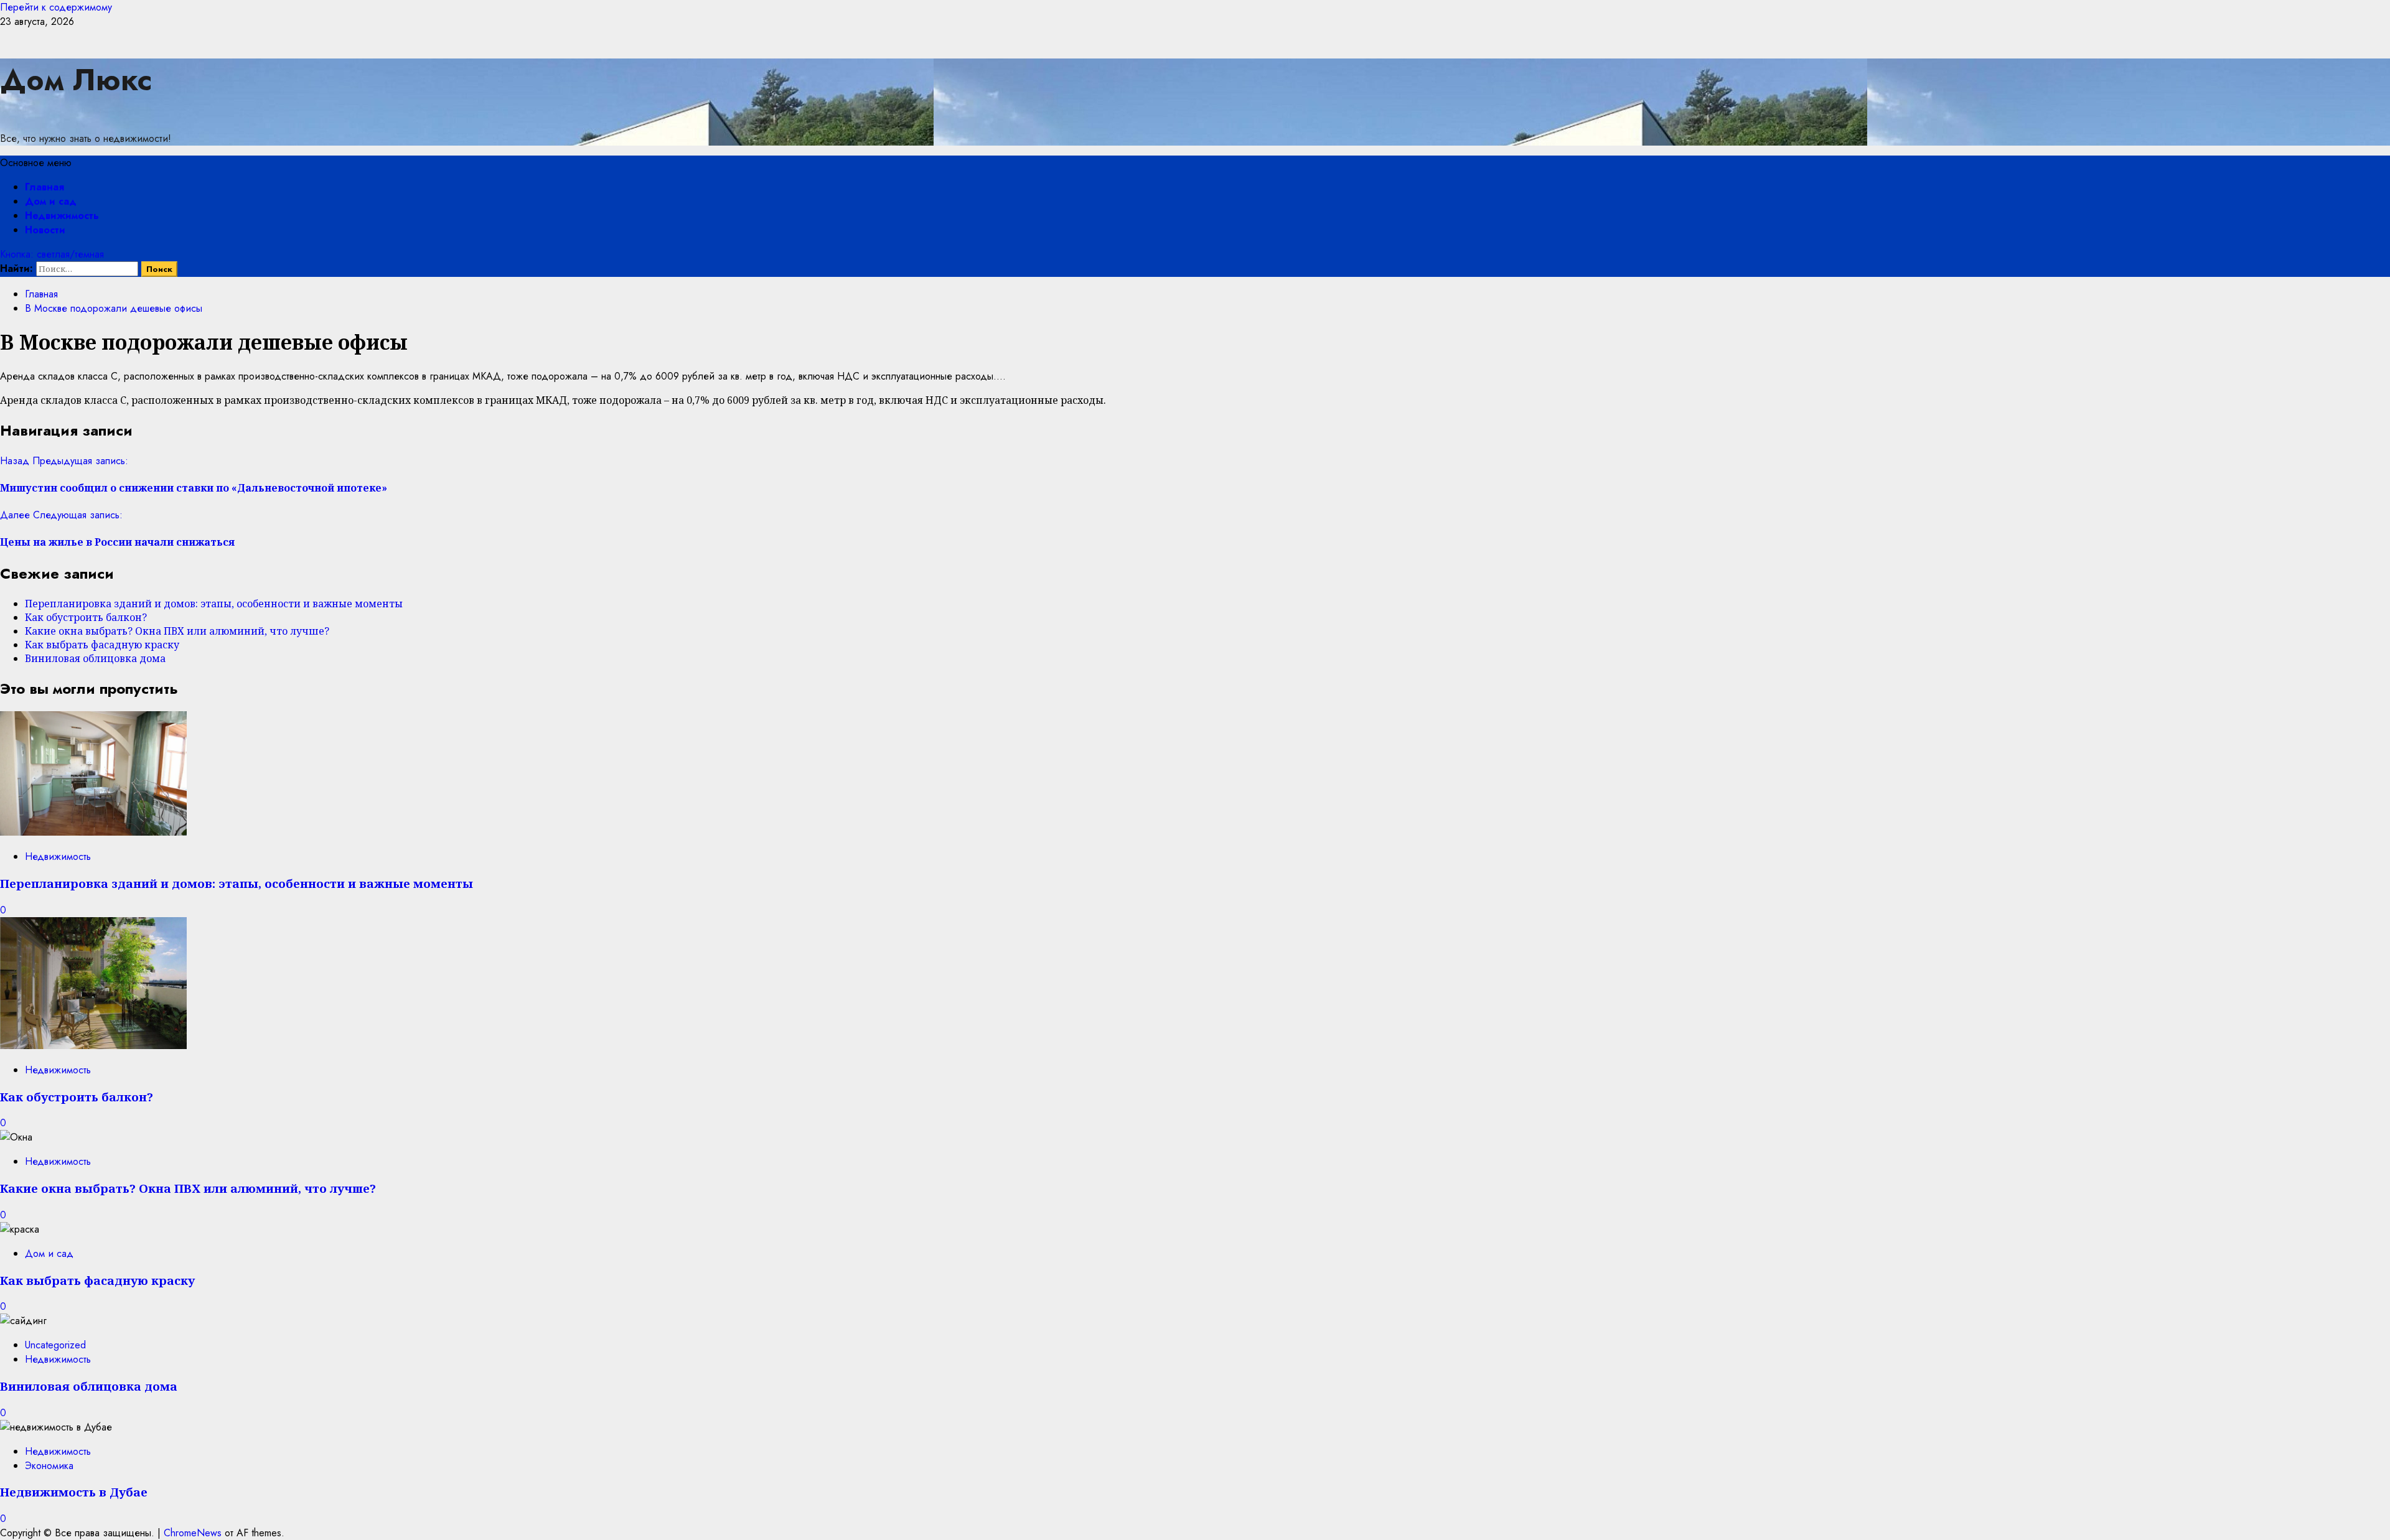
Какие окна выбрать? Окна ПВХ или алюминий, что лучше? (177, 631)
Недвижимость (62, 216)
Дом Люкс (76, 80)
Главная (45, 187)
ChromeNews (193, 1533)
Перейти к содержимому (56, 7)
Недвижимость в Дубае (74, 1492)
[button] (36, 163)
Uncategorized (55, 1345)
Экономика (49, 1466)
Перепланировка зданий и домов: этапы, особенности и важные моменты (214, 604)
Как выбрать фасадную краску (102, 645)
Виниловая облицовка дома (95, 658)
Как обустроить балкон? (86, 617)
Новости (45, 230)
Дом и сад (51, 201)
